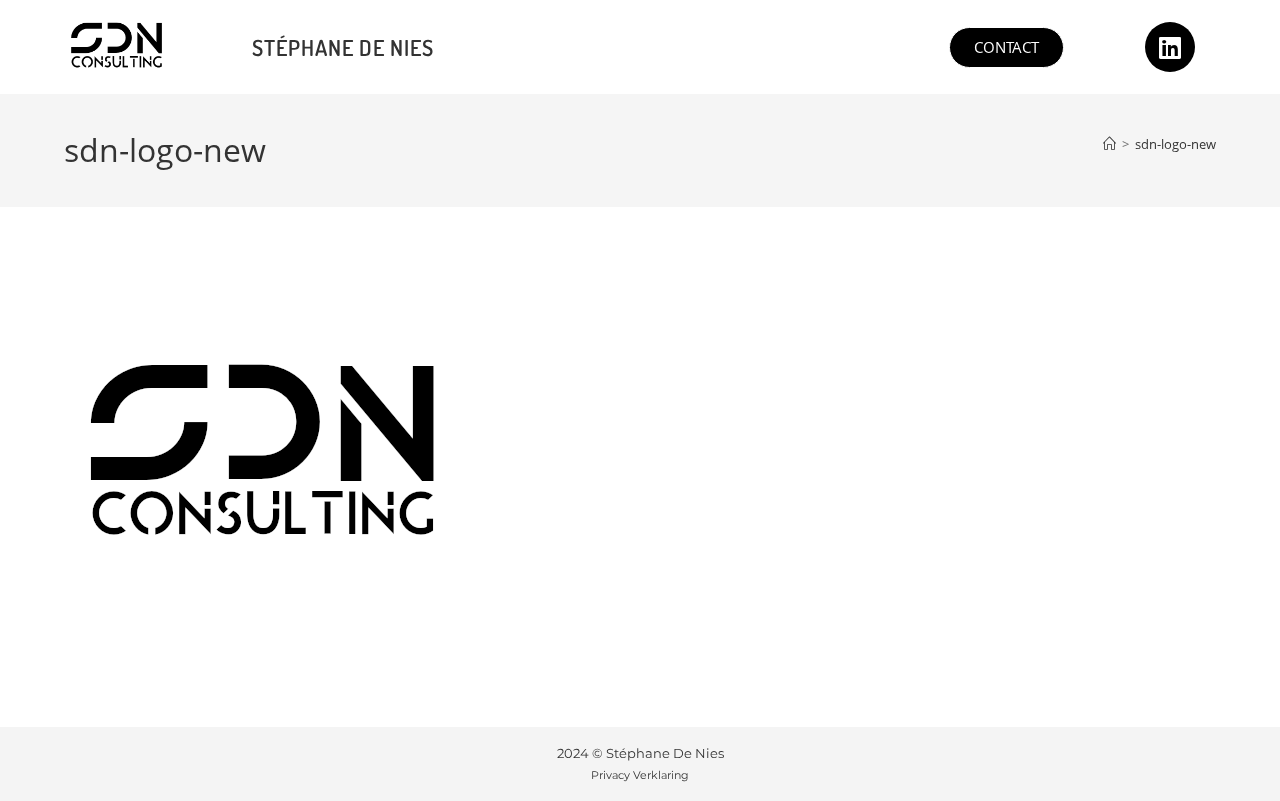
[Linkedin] (1170, 47)
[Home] (1109, 144)
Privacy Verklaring (640, 775)
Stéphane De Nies (343, 47)
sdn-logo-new (1175, 144)
